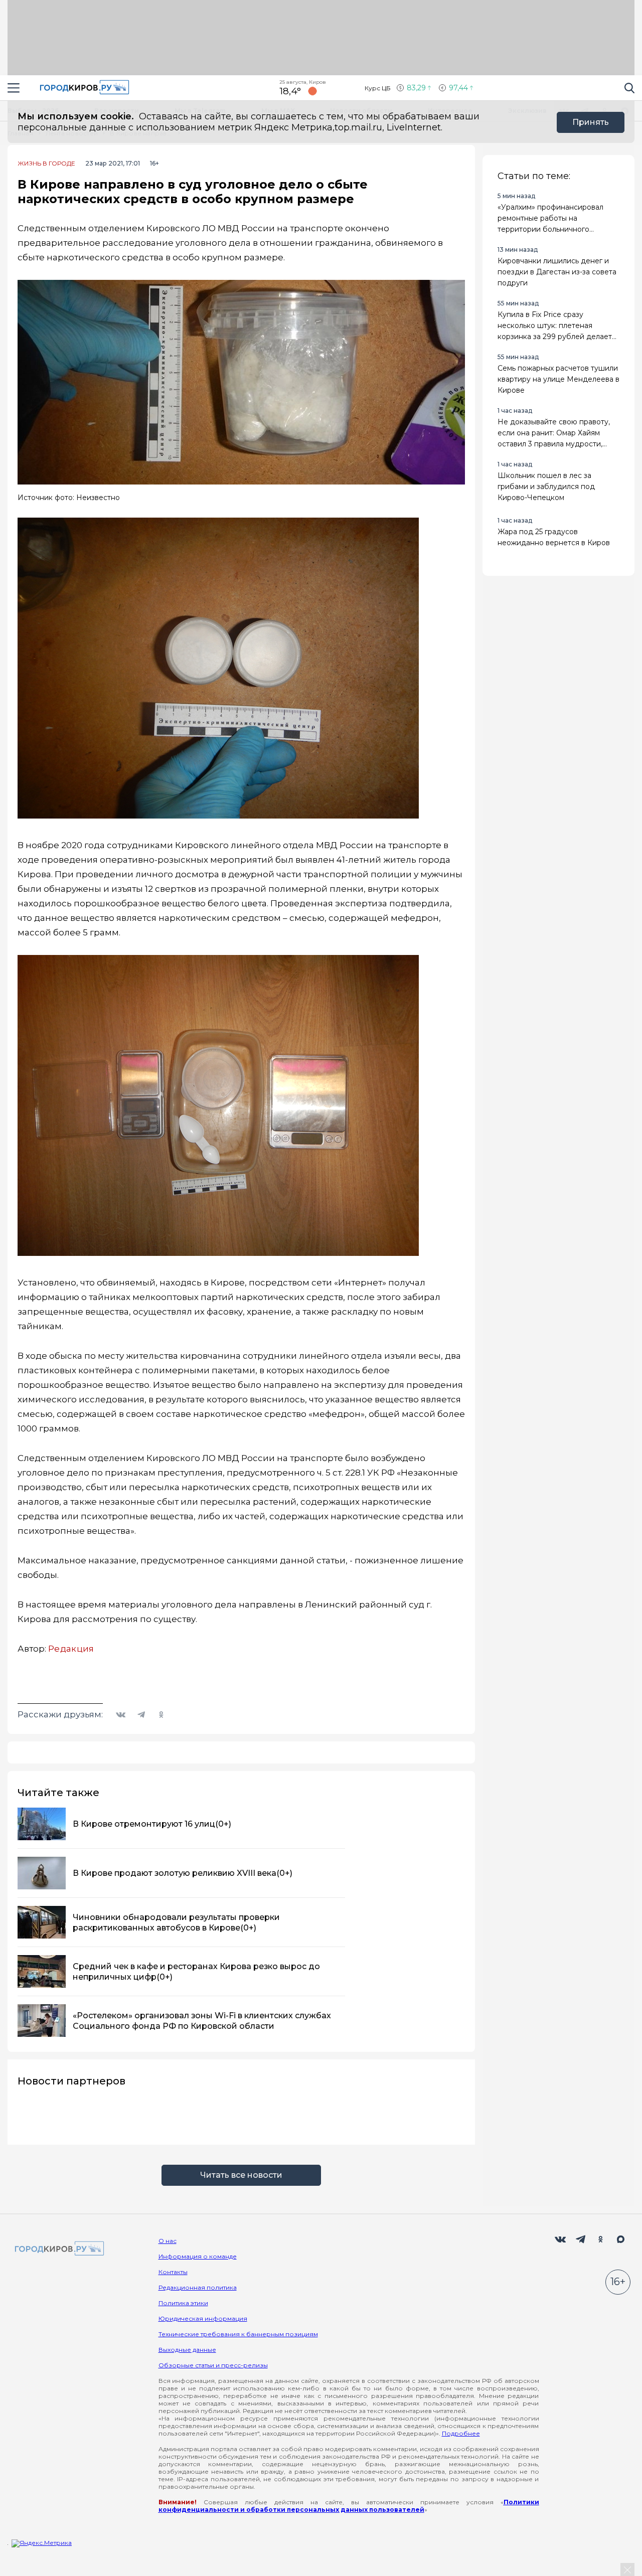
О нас (168, 2241)
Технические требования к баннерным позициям (238, 2334)
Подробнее (461, 2433)
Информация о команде (198, 2256)
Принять (591, 122)
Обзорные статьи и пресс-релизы (213, 2365)
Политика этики (183, 2303)
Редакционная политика (198, 2287)
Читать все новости (241, 2175)
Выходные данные (187, 2350)
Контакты (173, 2272)
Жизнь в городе (46, 164)
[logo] (58, 2249)
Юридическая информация (203, 2318)
